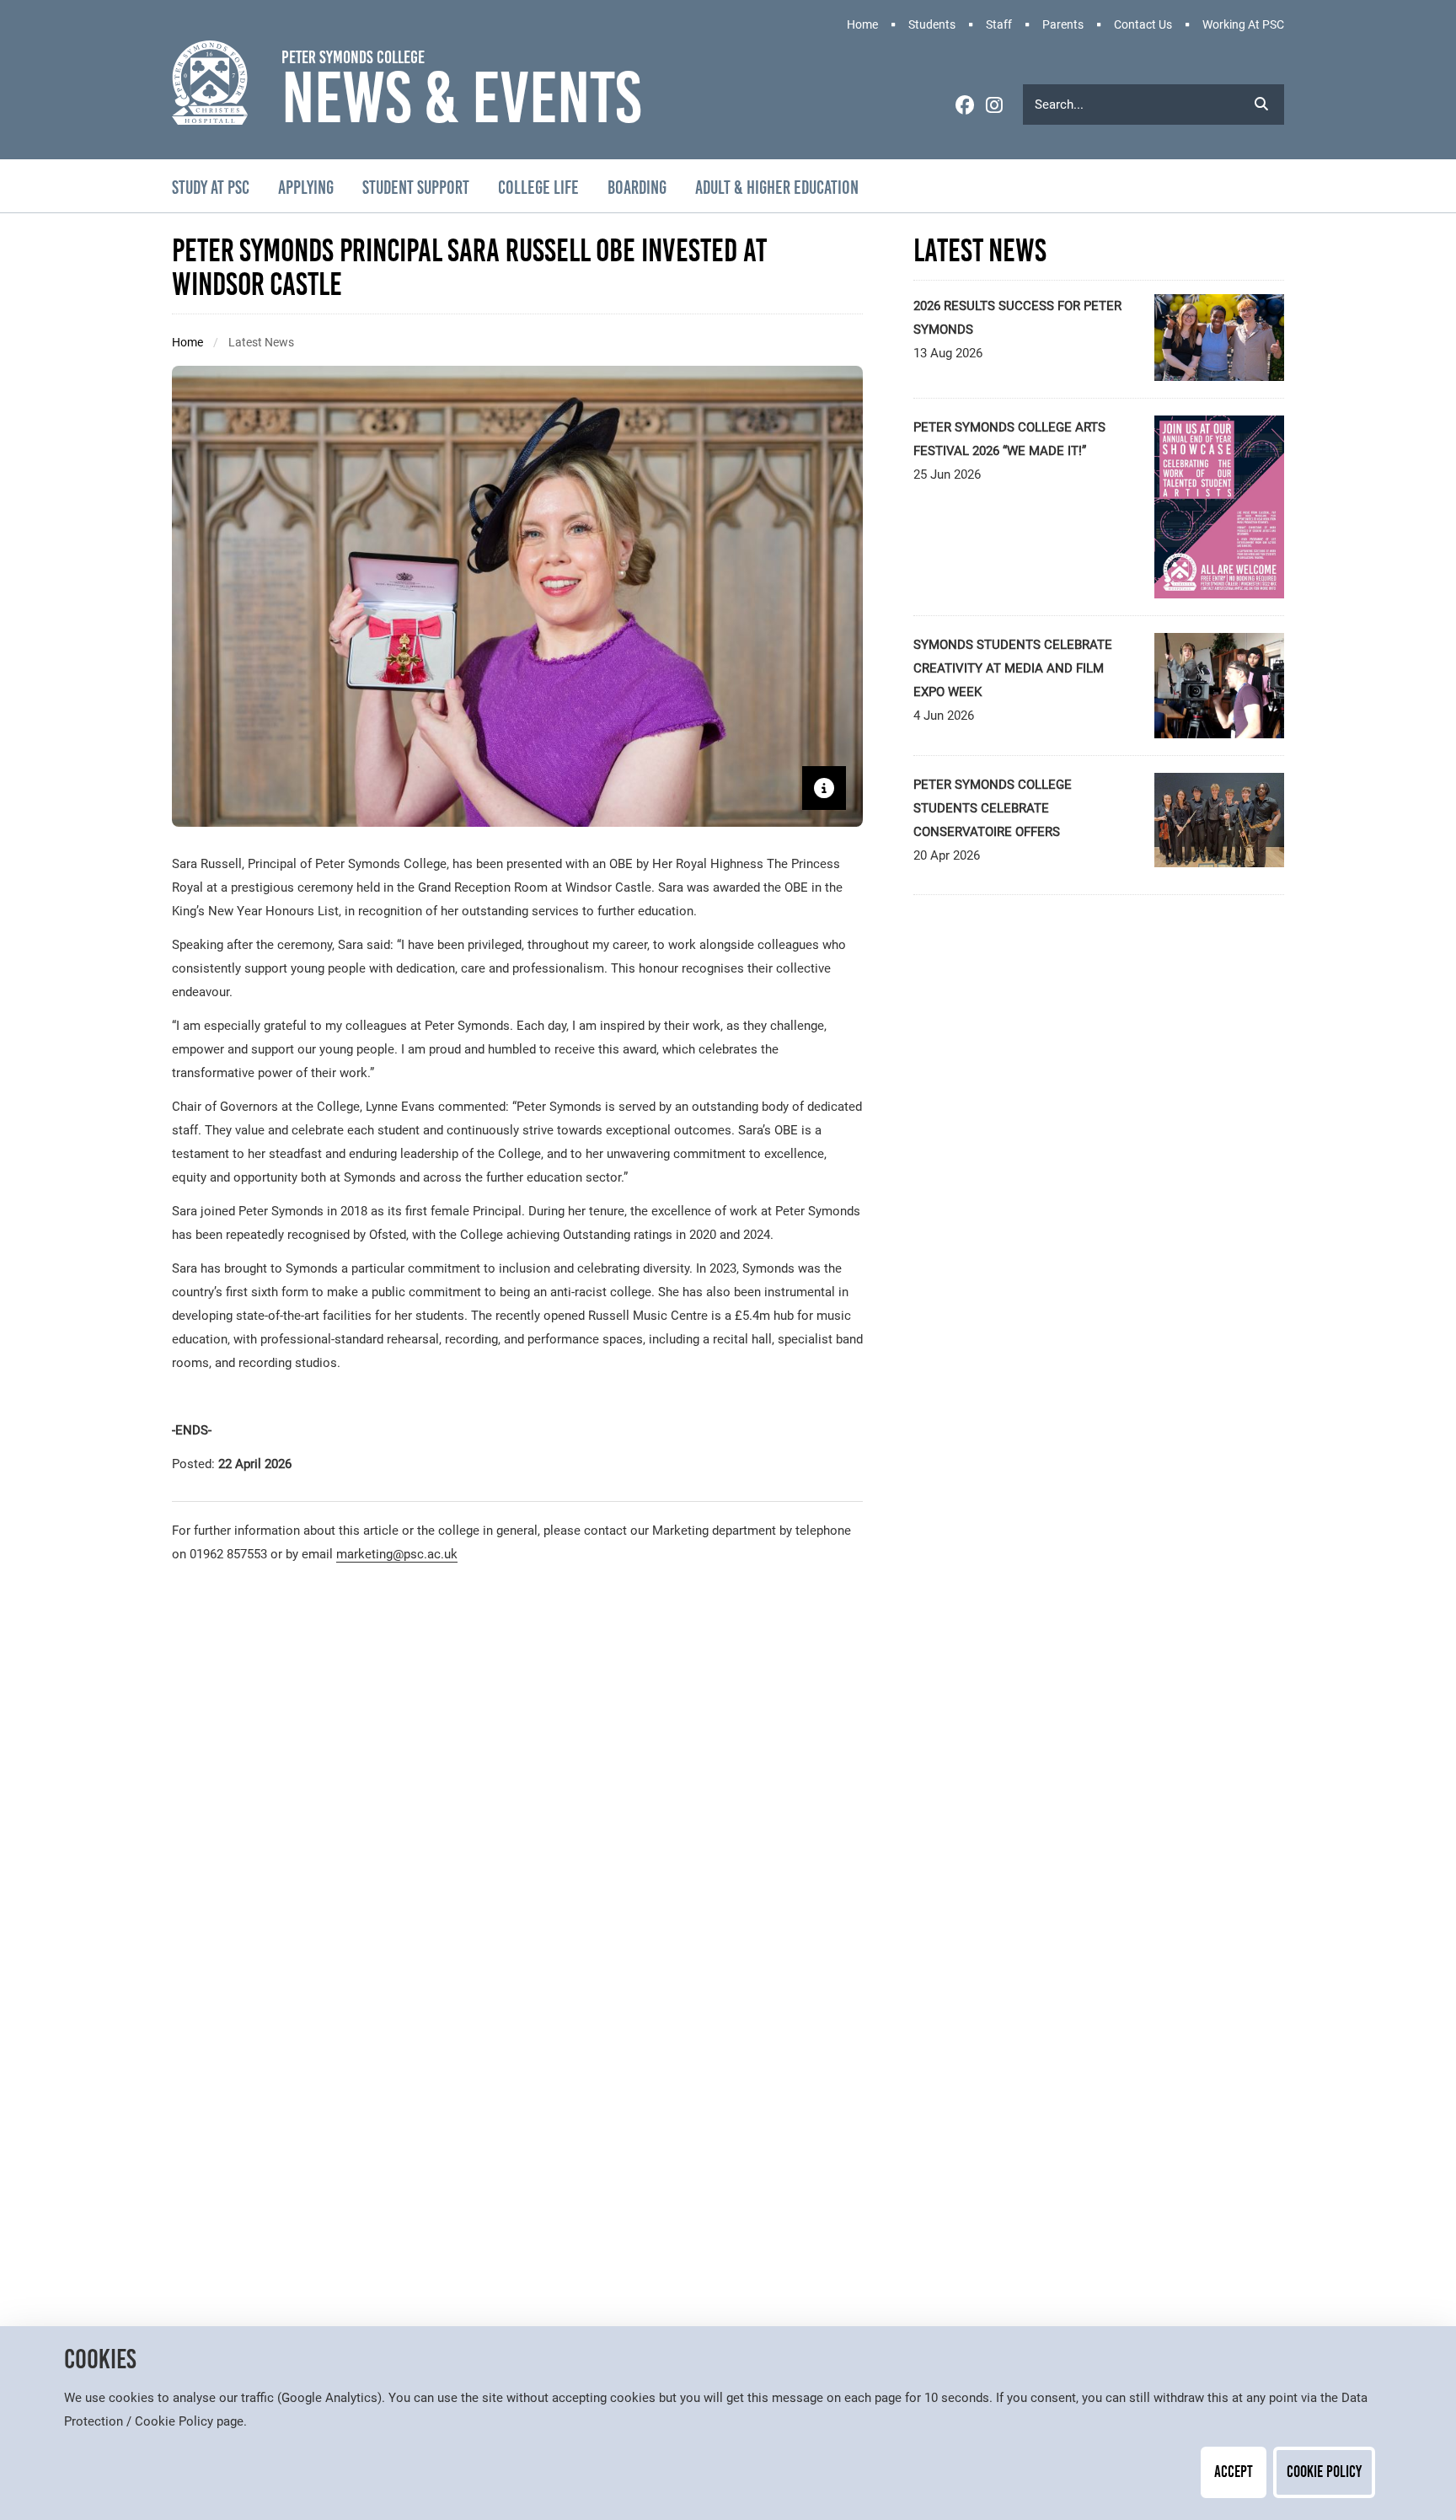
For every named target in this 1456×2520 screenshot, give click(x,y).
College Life (538, 188)
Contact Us (1143, 25)
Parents (1063, 25)
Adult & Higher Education (777, 188)
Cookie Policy (1324, 2472)
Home (862, 25)
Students (932, 25)
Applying (306, 188)
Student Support (416, 188)
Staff (999, 25)
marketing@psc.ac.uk (397, 1554)
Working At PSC (1243, 25)
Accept (1234, 2472)
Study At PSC (211, 188)
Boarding (637, 188)
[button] (1261, 104)
